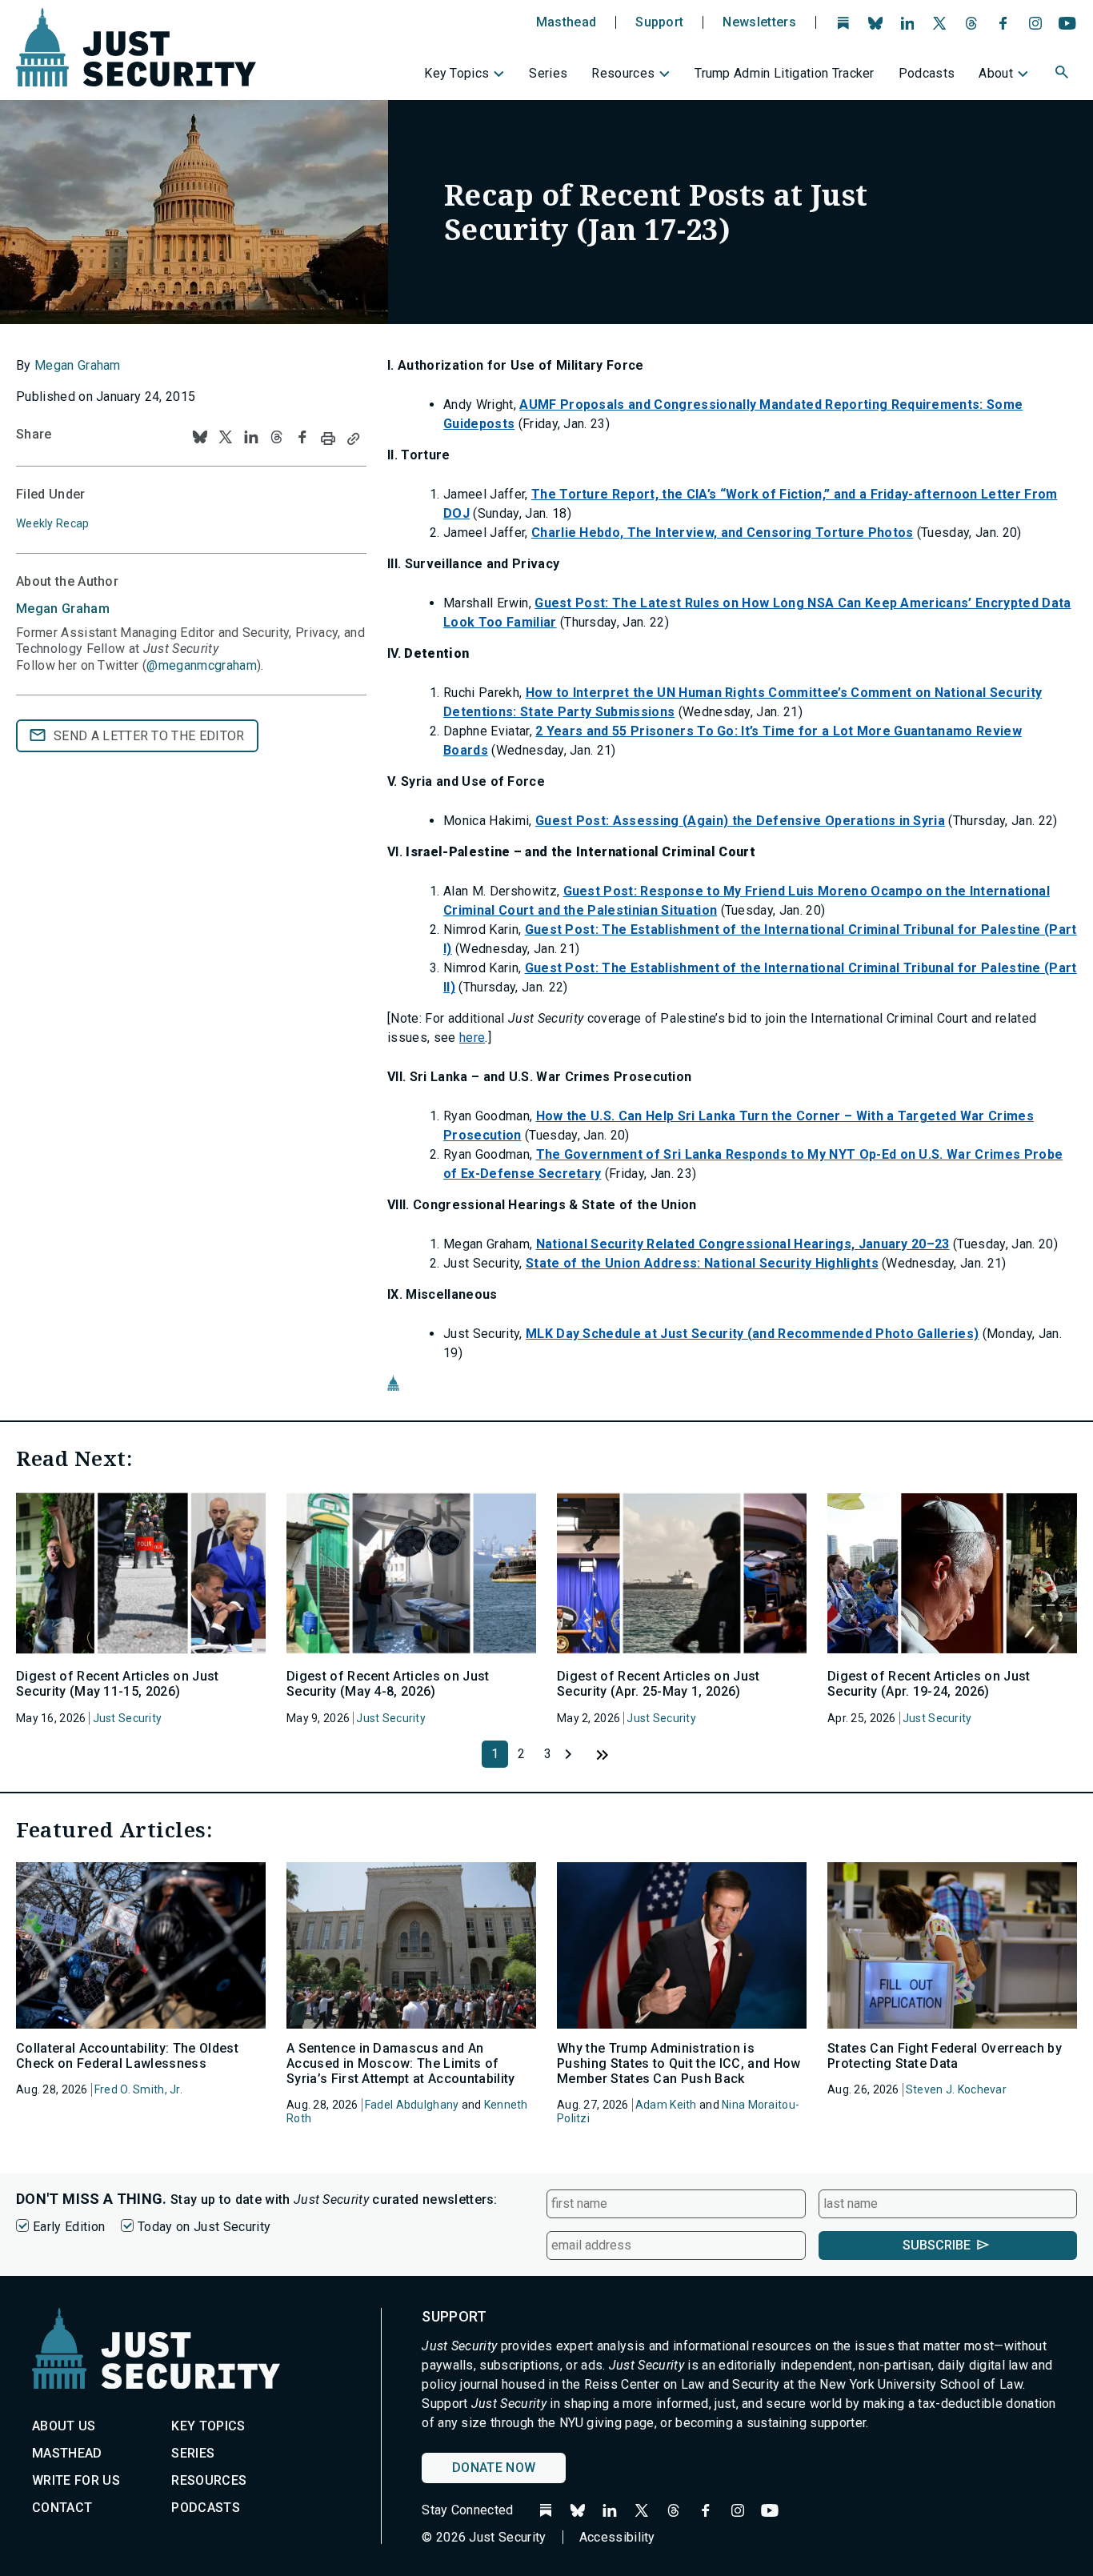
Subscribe (937, 2245)
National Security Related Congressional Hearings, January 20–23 (743, 1244)
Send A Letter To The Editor (149, 736)
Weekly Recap (52, 523)
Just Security (128, 1718)
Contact (62, 2508)
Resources (623, 73)
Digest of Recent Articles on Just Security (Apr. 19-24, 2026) (929, 1684)
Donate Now (494, 2468)
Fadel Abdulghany (412, 2105)
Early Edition (69, 2227)
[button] (1063, 74)
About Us (64, 2426)
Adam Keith (666, 2105)
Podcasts (927, 73)
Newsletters (759, 22)
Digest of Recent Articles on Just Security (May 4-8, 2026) (388, 1684)
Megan (63, 609)
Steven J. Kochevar (956, 2089)
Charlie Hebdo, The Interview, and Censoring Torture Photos (723, 533)
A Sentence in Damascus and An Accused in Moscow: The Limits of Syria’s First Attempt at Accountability (400, 2063)
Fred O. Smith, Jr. (138, 2089)
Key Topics (456, 73)
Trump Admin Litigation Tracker (785, 73)
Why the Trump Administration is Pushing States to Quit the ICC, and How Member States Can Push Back (679, 2063)
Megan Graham (78, 365)
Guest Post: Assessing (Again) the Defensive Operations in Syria (740, 821)
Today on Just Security (204, 2227)
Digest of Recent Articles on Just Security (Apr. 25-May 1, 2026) (659, 1684)
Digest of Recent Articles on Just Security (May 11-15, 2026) (118, 1684)
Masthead (567, 22)
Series (548, 73)
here (472, 1038)
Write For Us (76, 2480)
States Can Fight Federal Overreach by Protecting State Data (945, 2056)
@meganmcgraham (201, 665)
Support (659, 22)
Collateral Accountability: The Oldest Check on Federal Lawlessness (127, 2056)
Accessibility (617, 2537)
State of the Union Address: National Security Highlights (702, 1263)
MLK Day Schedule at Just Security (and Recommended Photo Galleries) (752, 1334)
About (996, 73)
